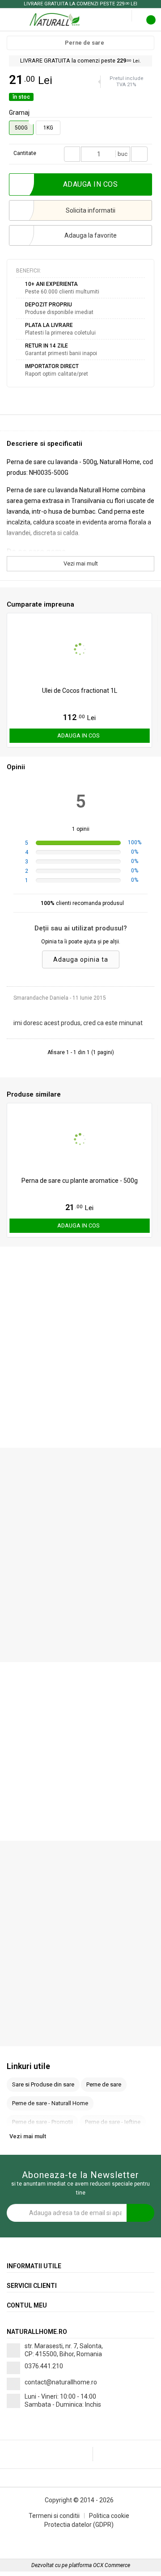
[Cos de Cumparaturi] (153, 21)
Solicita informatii (91, 210)
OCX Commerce (112, 2565)
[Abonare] (140, 2213)
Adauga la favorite (91, 235)
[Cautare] (119, 16)
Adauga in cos (78, 735)
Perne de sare (85, 43)
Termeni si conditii (54, 2516)
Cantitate (25, 153)
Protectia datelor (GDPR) (79, 2525)
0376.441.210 (44, 2366)
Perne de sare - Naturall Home (50, 2103)
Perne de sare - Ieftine (113, 2122)
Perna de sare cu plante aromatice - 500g (80, 1181)
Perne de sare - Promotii (42, 2122)
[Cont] (126, 16)
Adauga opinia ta (81, 959)
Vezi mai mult (81, 563)
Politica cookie (109, 2516)
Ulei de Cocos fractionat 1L (80, 691)
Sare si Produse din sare (43, 2084)
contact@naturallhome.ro (61, 2382)
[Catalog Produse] (13, 19)
